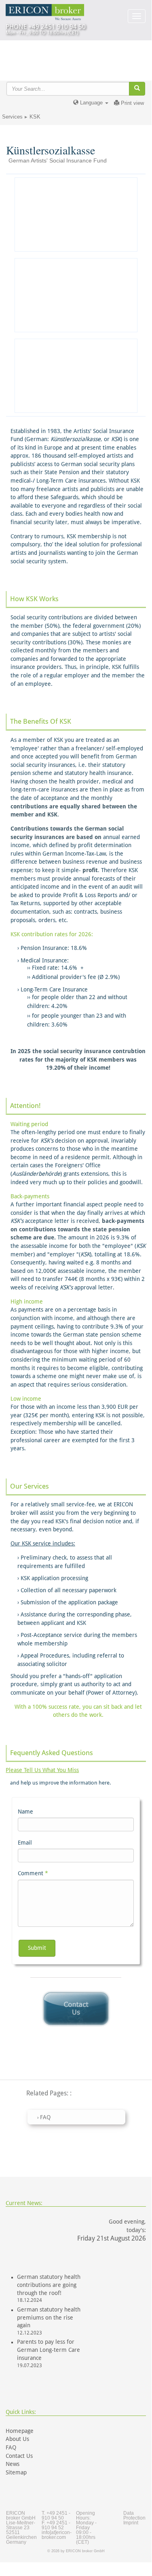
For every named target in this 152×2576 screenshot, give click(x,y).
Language (91, 103)
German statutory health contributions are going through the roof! (49, 2285)
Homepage (20, 2431)
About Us (17, 2439)
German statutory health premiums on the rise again (49, 2318)
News (13, 2464)
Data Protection (134, 2516)
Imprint (131, 2523)
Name (25, 1812)
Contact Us (19, 2456)
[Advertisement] (76, 214)
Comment (33, 1873)
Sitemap (16, 2472)
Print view (132, 103)
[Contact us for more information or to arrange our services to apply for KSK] (76, 2009)
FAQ (11, 2447)
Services (12, 117)
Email (25, 1843)
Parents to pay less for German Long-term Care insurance (49, 2350)
